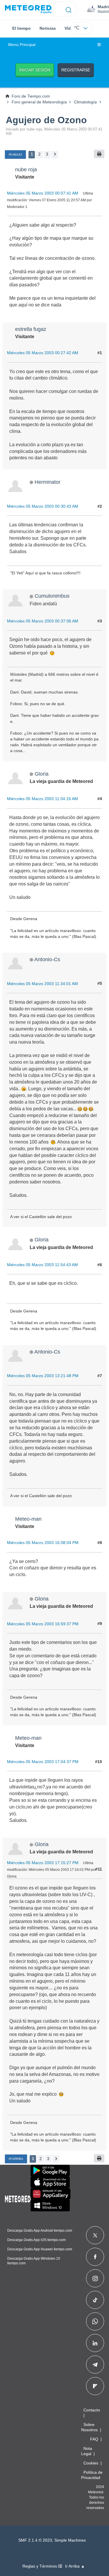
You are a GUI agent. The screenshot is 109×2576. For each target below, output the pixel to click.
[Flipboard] (95, 2386)
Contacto (92, 2410)
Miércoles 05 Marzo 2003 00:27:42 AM (43, 353)
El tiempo (22, 28)
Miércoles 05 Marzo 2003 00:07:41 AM (43, 193)
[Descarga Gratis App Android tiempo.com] (50, 2171)
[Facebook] (95, 2257)
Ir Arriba (16, 2159)
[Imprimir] (99, 154)
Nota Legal (87, 2451)
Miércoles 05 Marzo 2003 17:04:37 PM (43, 1762)
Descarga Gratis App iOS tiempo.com (36, 2240)
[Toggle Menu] (99, 45)
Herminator (48, 482)
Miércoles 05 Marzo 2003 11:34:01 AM (42, 984)
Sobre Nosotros (89, 2427)
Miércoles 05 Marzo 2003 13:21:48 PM (43, 1376)
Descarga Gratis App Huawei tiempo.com (40, 2249)
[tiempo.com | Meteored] (18, 2198)
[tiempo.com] (28, 9)
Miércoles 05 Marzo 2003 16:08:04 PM (43, 1543)
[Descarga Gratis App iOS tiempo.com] (50, 2182)
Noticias (48, 28)
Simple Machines (70, 2540)
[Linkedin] (95, 2343)
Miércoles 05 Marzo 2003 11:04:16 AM (42, 799)
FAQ (94, 2439)
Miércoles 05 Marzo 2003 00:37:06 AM (43, 621)
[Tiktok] (95, 2300)
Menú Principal (22, 45)
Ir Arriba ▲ (75, 2566)
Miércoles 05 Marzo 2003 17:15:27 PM (43, 1863)
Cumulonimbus (52, 596)
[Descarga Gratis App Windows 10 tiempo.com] (50, 2206)
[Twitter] (95, 2235)
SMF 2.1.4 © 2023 (35, 2540)
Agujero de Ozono (46, 120)
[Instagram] (95, 2278)
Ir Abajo (15, 155)
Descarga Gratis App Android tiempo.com (40, 2231)
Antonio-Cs (47, 959)
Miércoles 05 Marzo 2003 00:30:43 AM (43, 506)
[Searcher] (69, 9)
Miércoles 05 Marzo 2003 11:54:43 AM (42, 1265)
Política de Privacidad (92, 2475)
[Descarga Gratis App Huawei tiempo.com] (51, 2194)
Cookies (91, 2463)
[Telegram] (95, 2365)
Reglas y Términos (40, 2566)
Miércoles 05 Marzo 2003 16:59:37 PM (43, 1624)
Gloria (42, 774)
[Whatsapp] (95, 2321)
